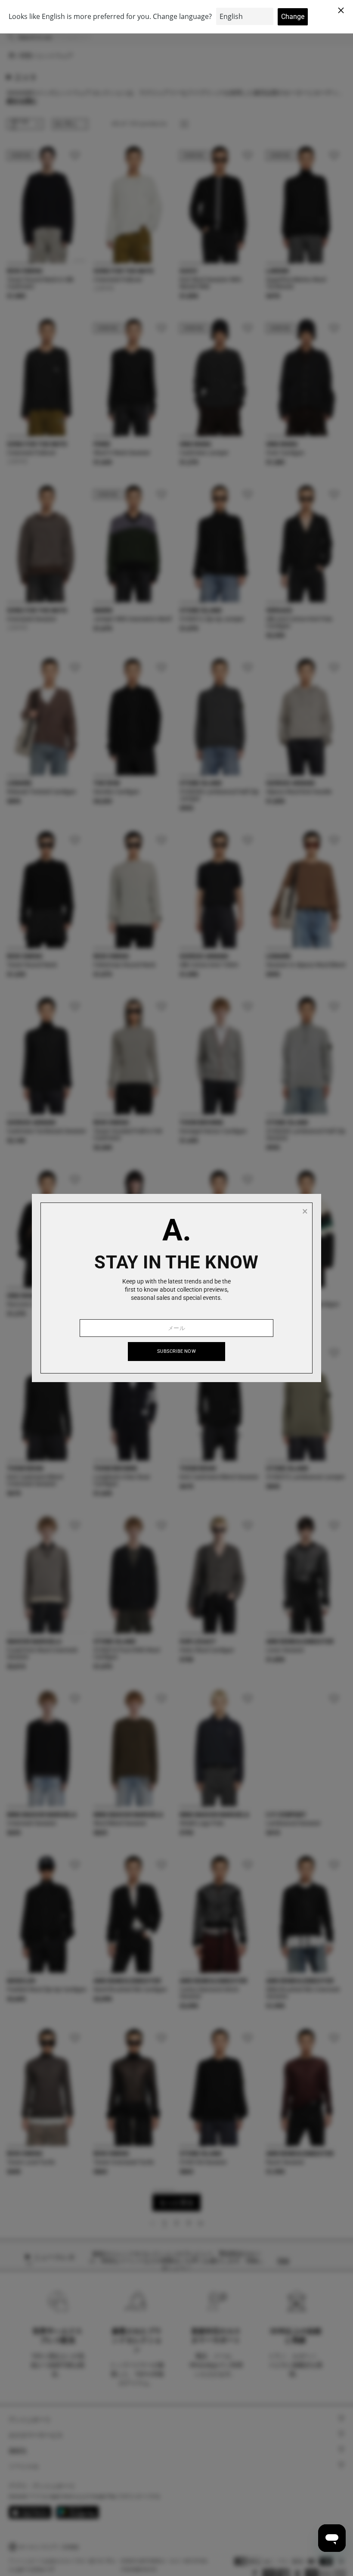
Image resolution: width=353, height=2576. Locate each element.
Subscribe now (176, 1351)
